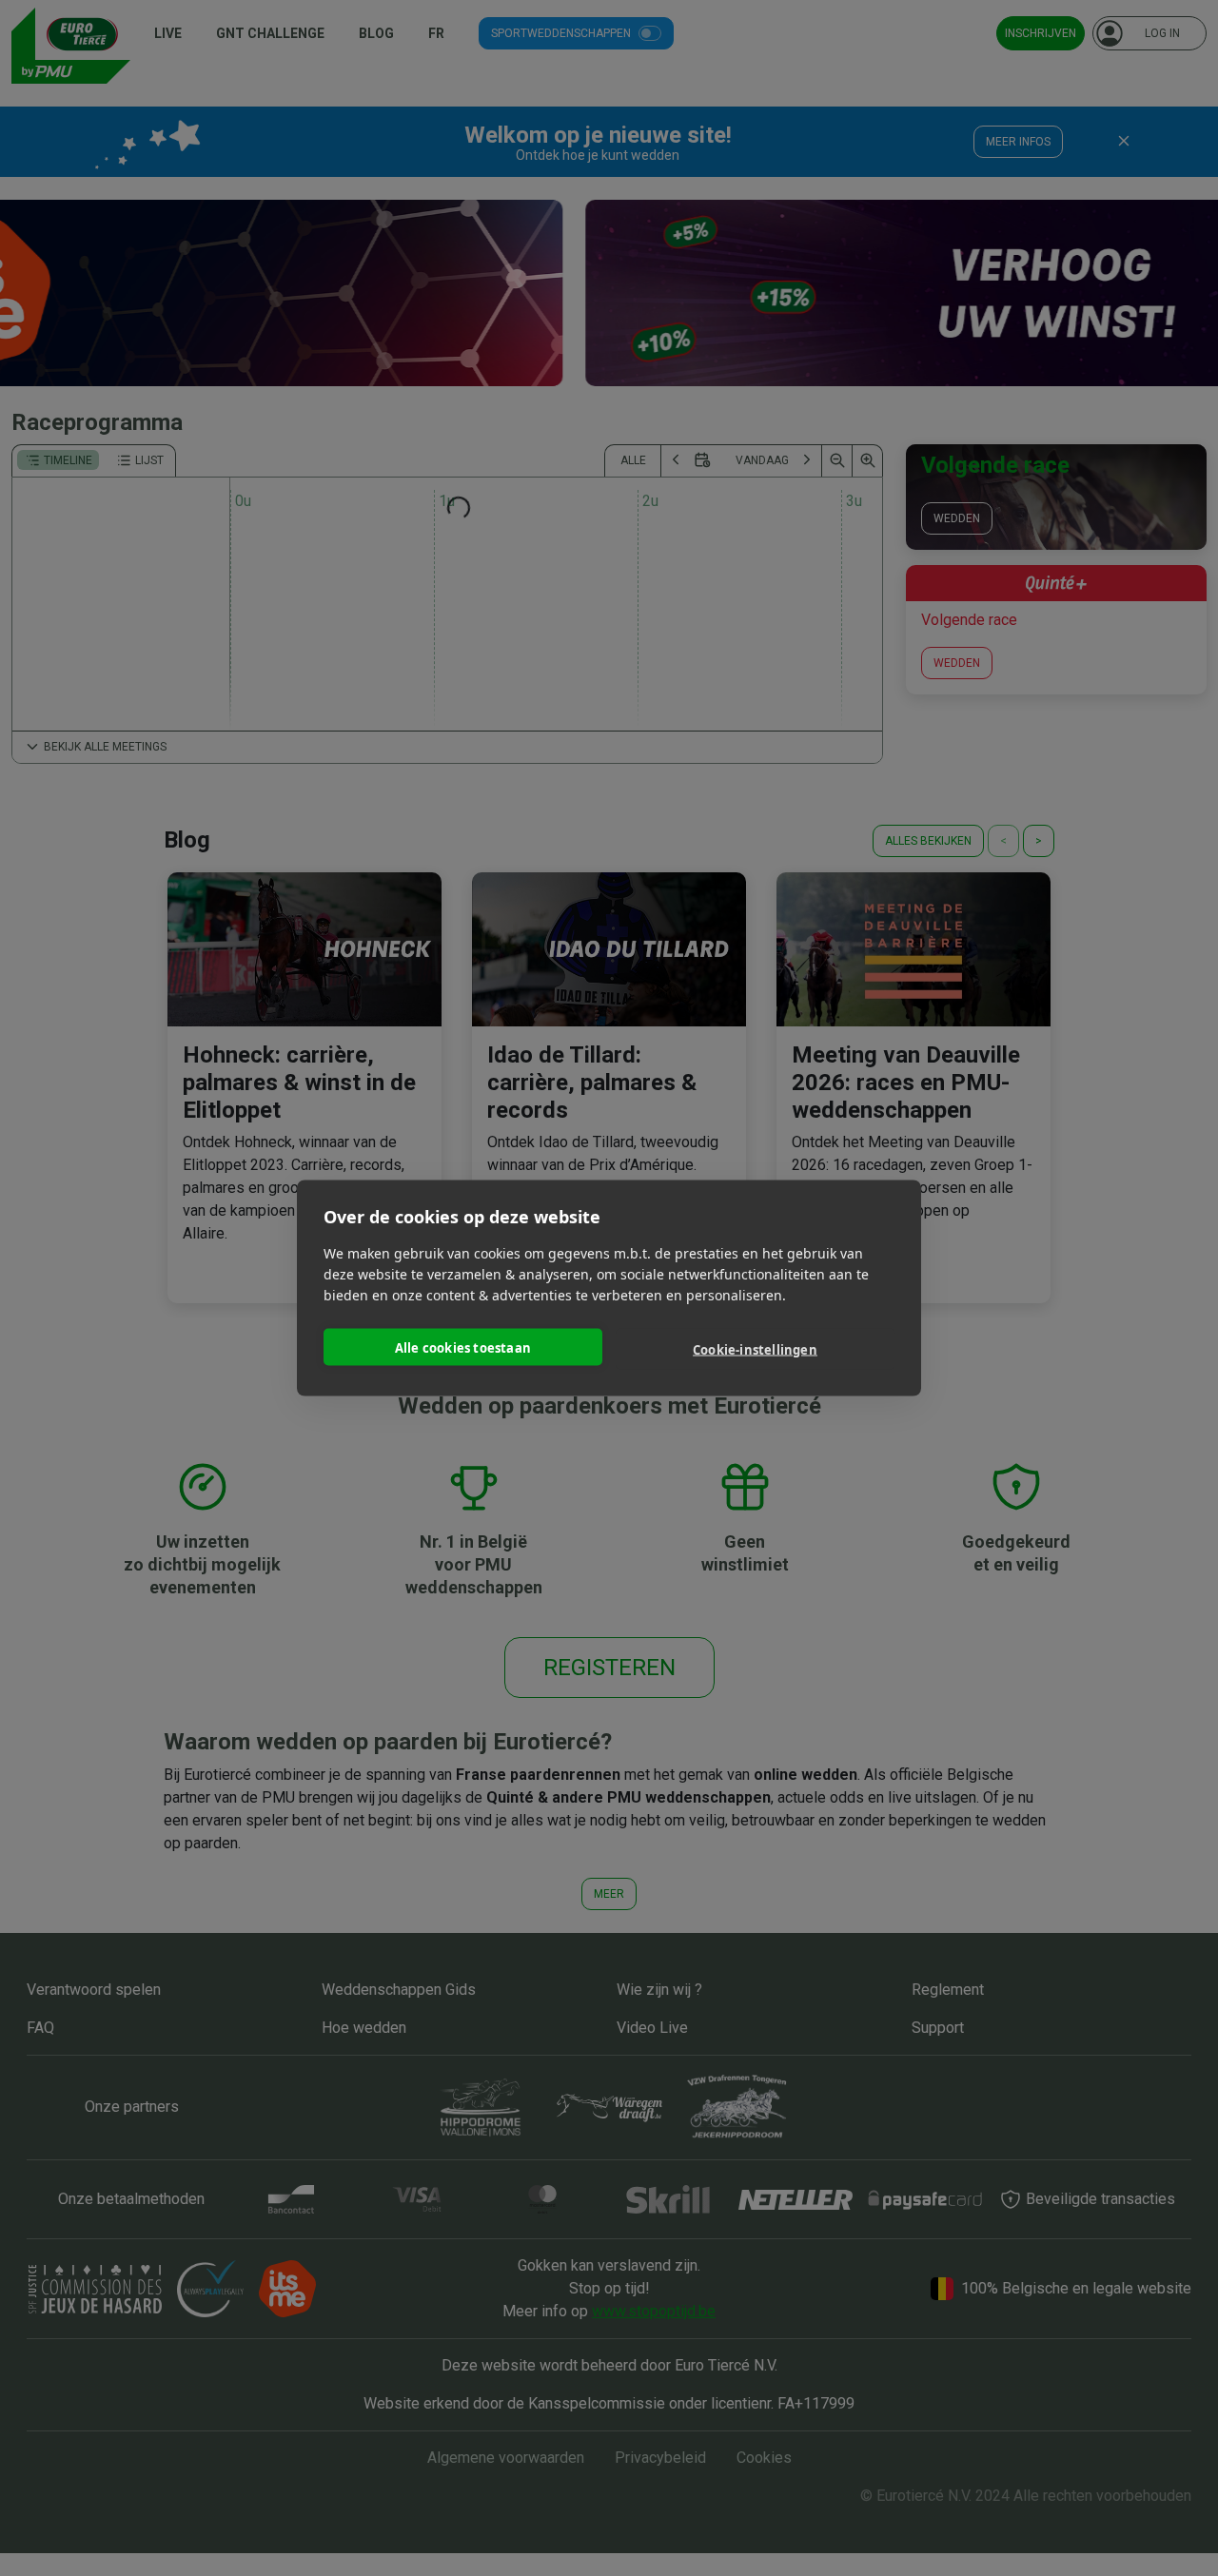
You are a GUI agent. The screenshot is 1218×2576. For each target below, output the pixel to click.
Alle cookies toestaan (463, 1347)
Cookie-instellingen (755, 1349)
